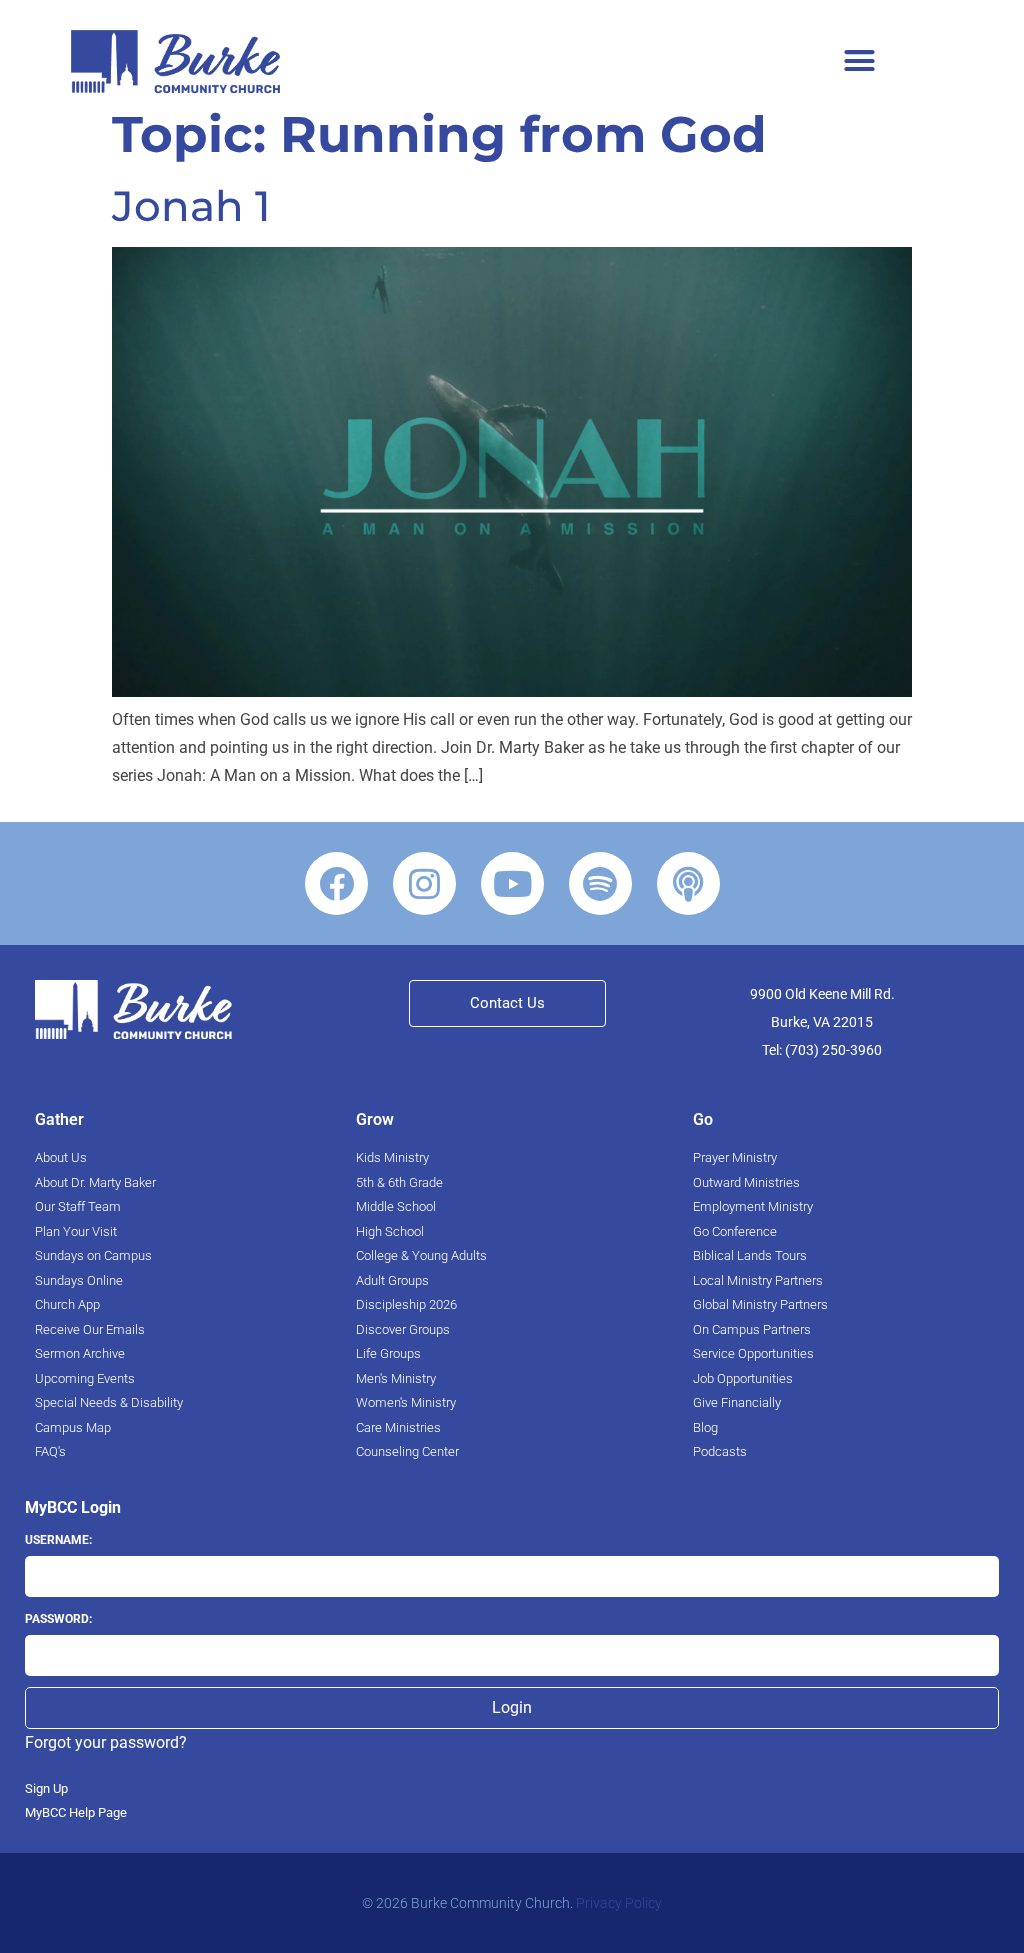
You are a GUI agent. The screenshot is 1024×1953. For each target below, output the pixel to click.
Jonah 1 (191, 206)
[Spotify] (600, 883)
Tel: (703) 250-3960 (822, 1050)
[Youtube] (512, 883)
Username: (58, 1540)
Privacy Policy (619, 1903)
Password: (58, 1619)
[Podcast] (688, 883)
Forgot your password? (106, 1742)
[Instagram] (424, 883)
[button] (860, 60)
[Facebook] (336, 883)
